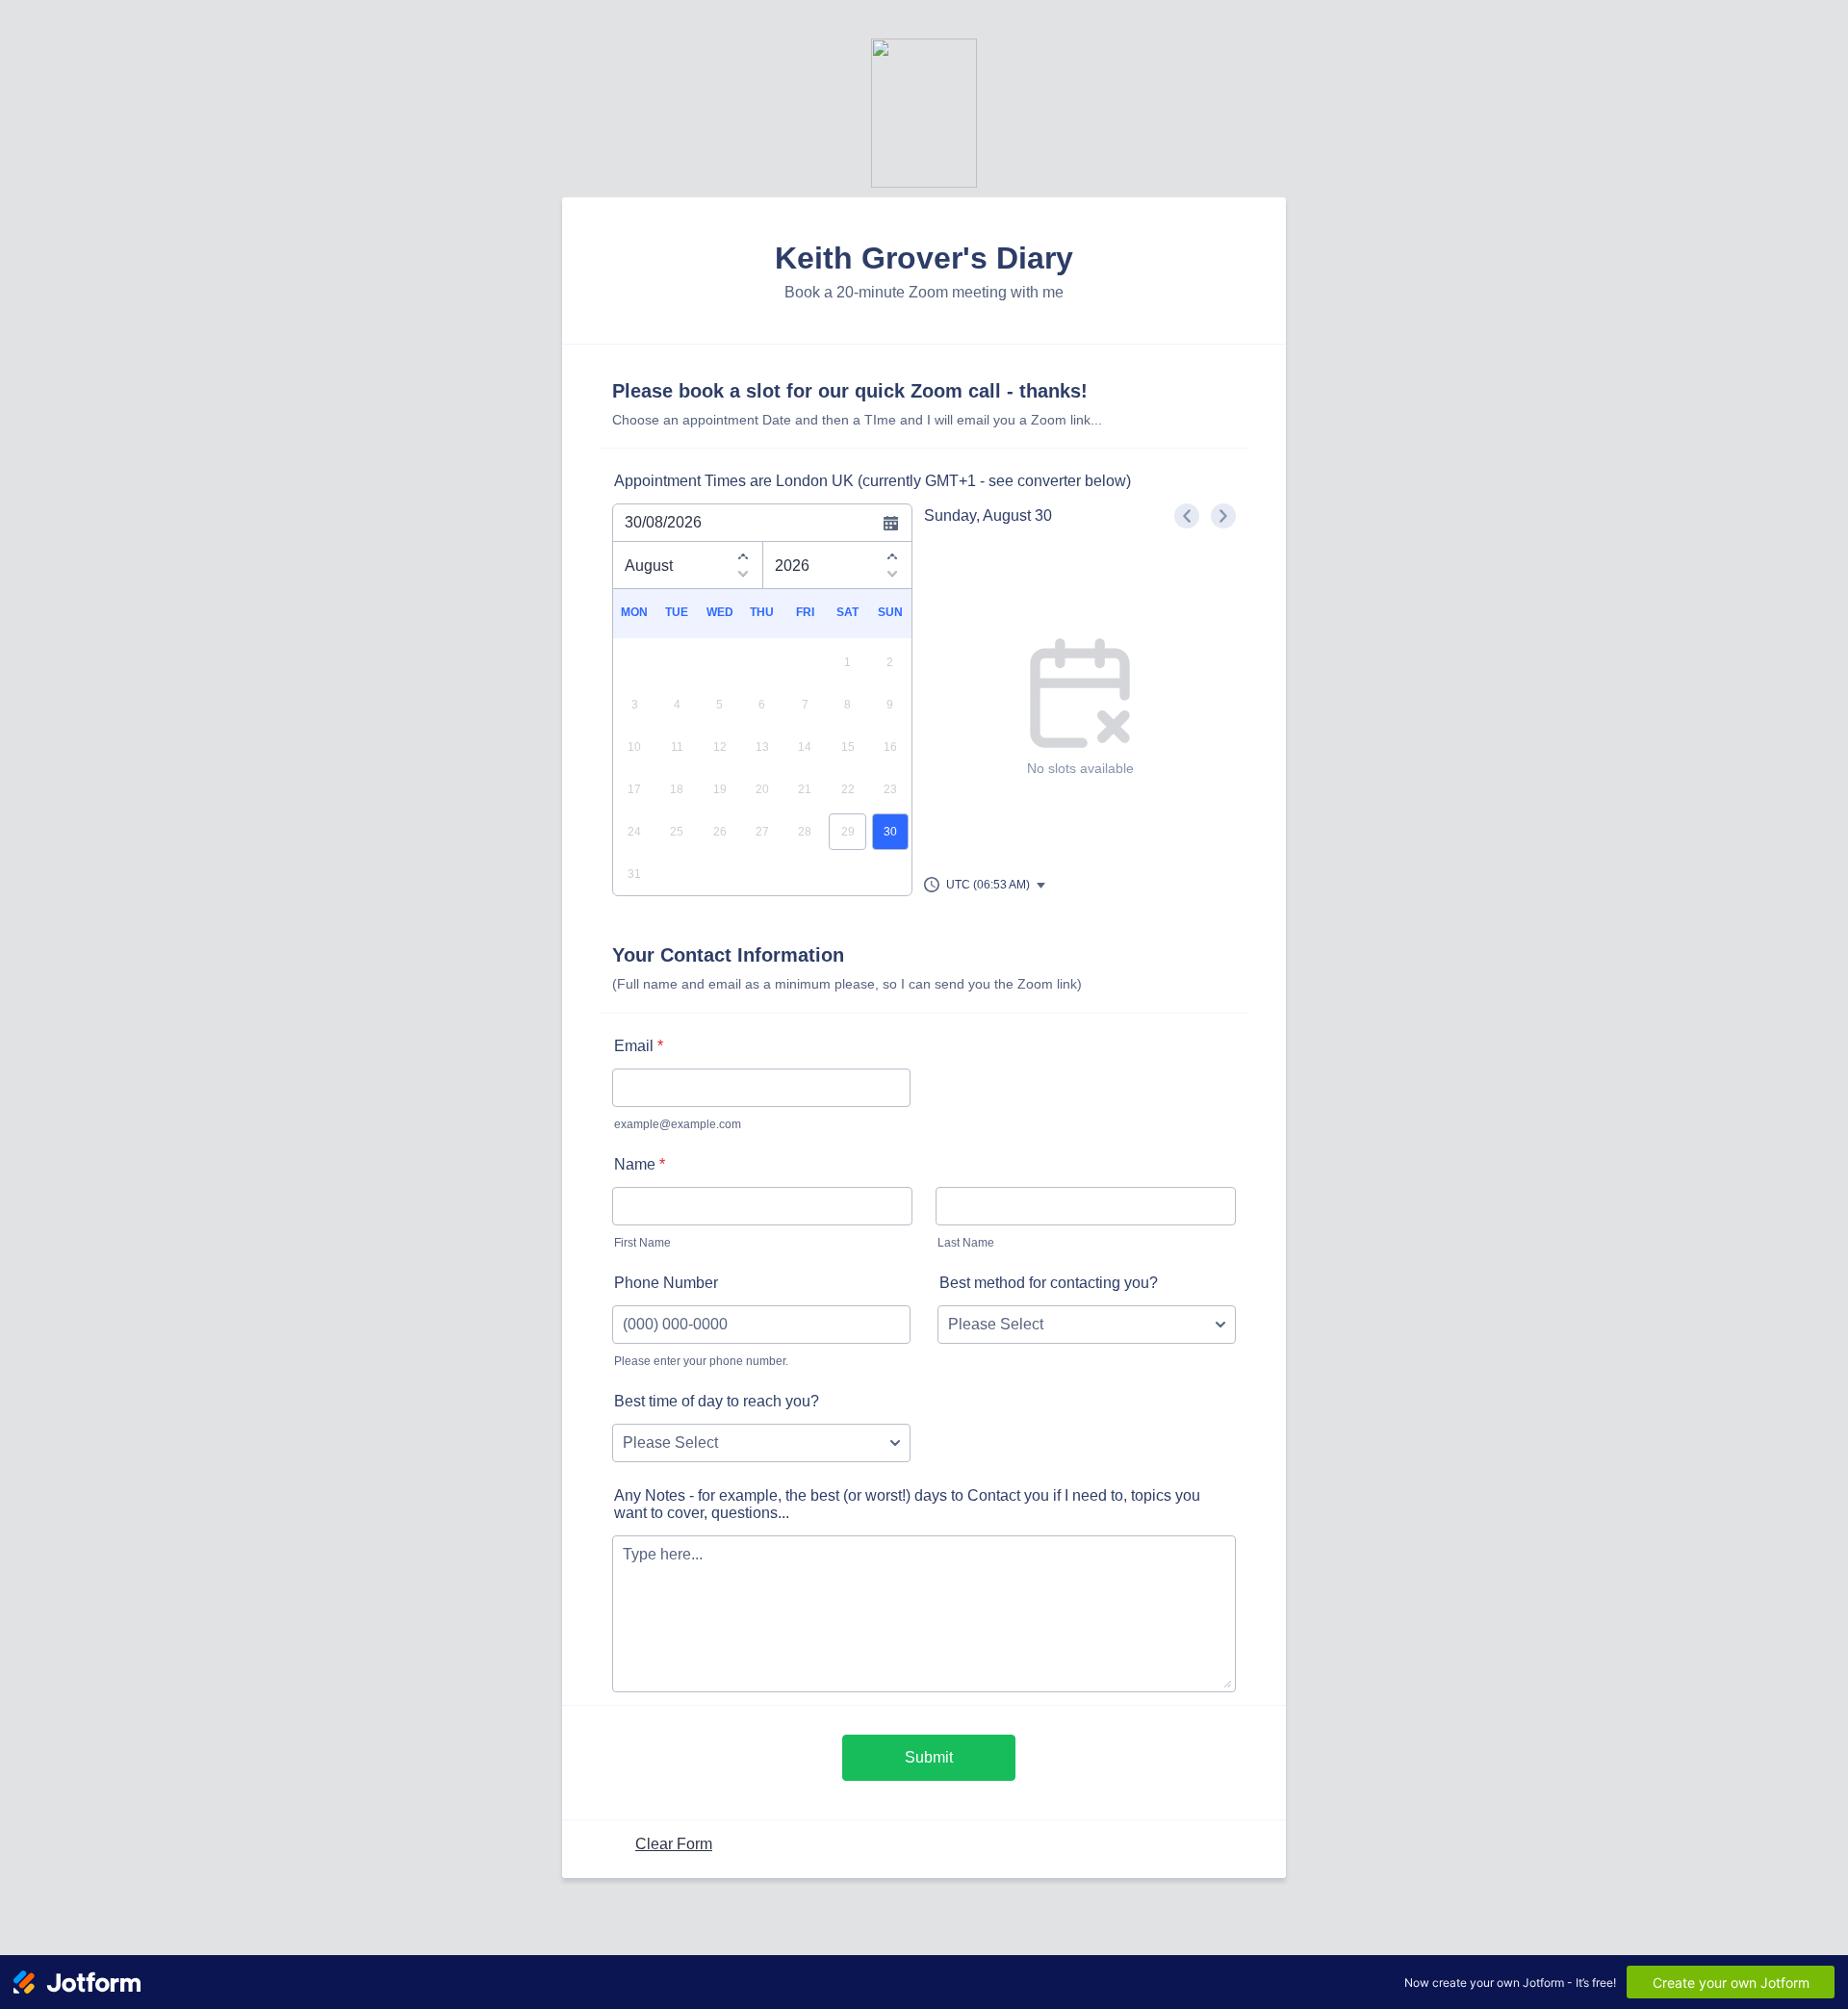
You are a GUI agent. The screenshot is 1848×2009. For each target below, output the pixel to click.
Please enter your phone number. (701, 1361)
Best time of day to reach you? (717, 1401)
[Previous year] (892, 554)
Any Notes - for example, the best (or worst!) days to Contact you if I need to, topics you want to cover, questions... (907, 1504)
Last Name (966, 1243)
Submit (929, 1757)
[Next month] (743, 577)
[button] (986, 885)
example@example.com (678, 1124)
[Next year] (892, 577)
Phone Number (666, 1283)
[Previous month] (743, 554)
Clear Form (674, 1844)
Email (639, 1046)
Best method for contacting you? (1049, 1283)
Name (640, 1164)
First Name (642, 1243)
